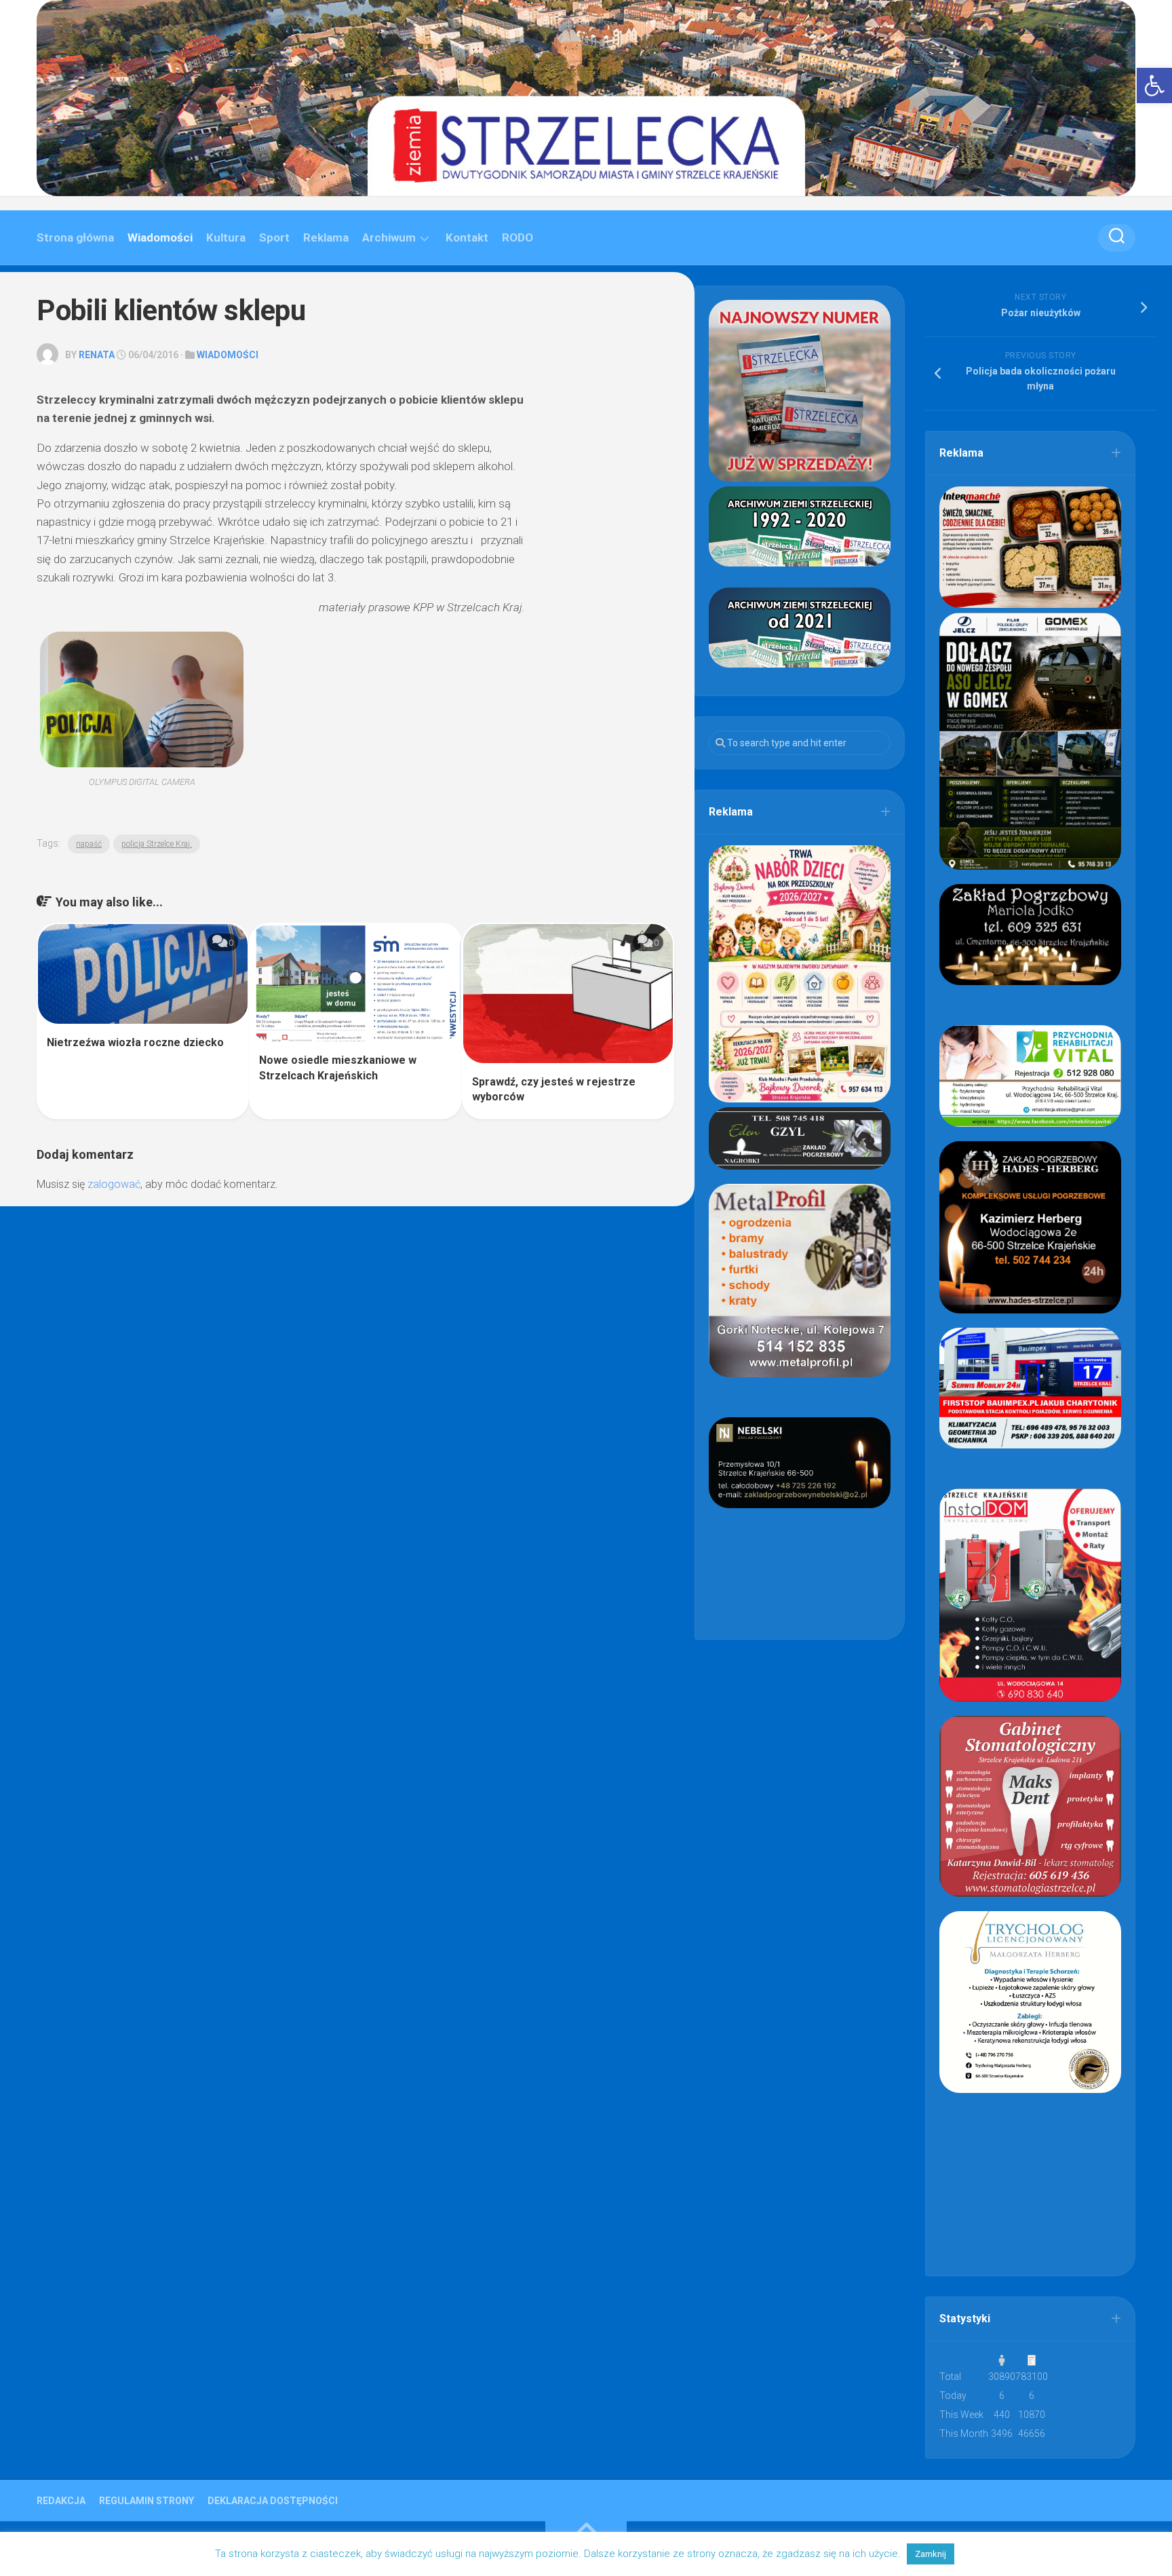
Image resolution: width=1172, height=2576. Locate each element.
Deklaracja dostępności (273, 2501)
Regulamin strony (146, 2501)
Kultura (226, 237)
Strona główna (75, 237)
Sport (274, 237)
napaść (89, 844)
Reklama (326, 237)
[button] (1154, 85)
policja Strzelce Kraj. (157, 844)
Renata (97, 355)
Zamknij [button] (931, 2554)
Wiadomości (160, 237)
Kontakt (467, 237)
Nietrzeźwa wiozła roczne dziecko (135, 1042)
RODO (517, 237)
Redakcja (61, 2501)
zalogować (114, 1184)
